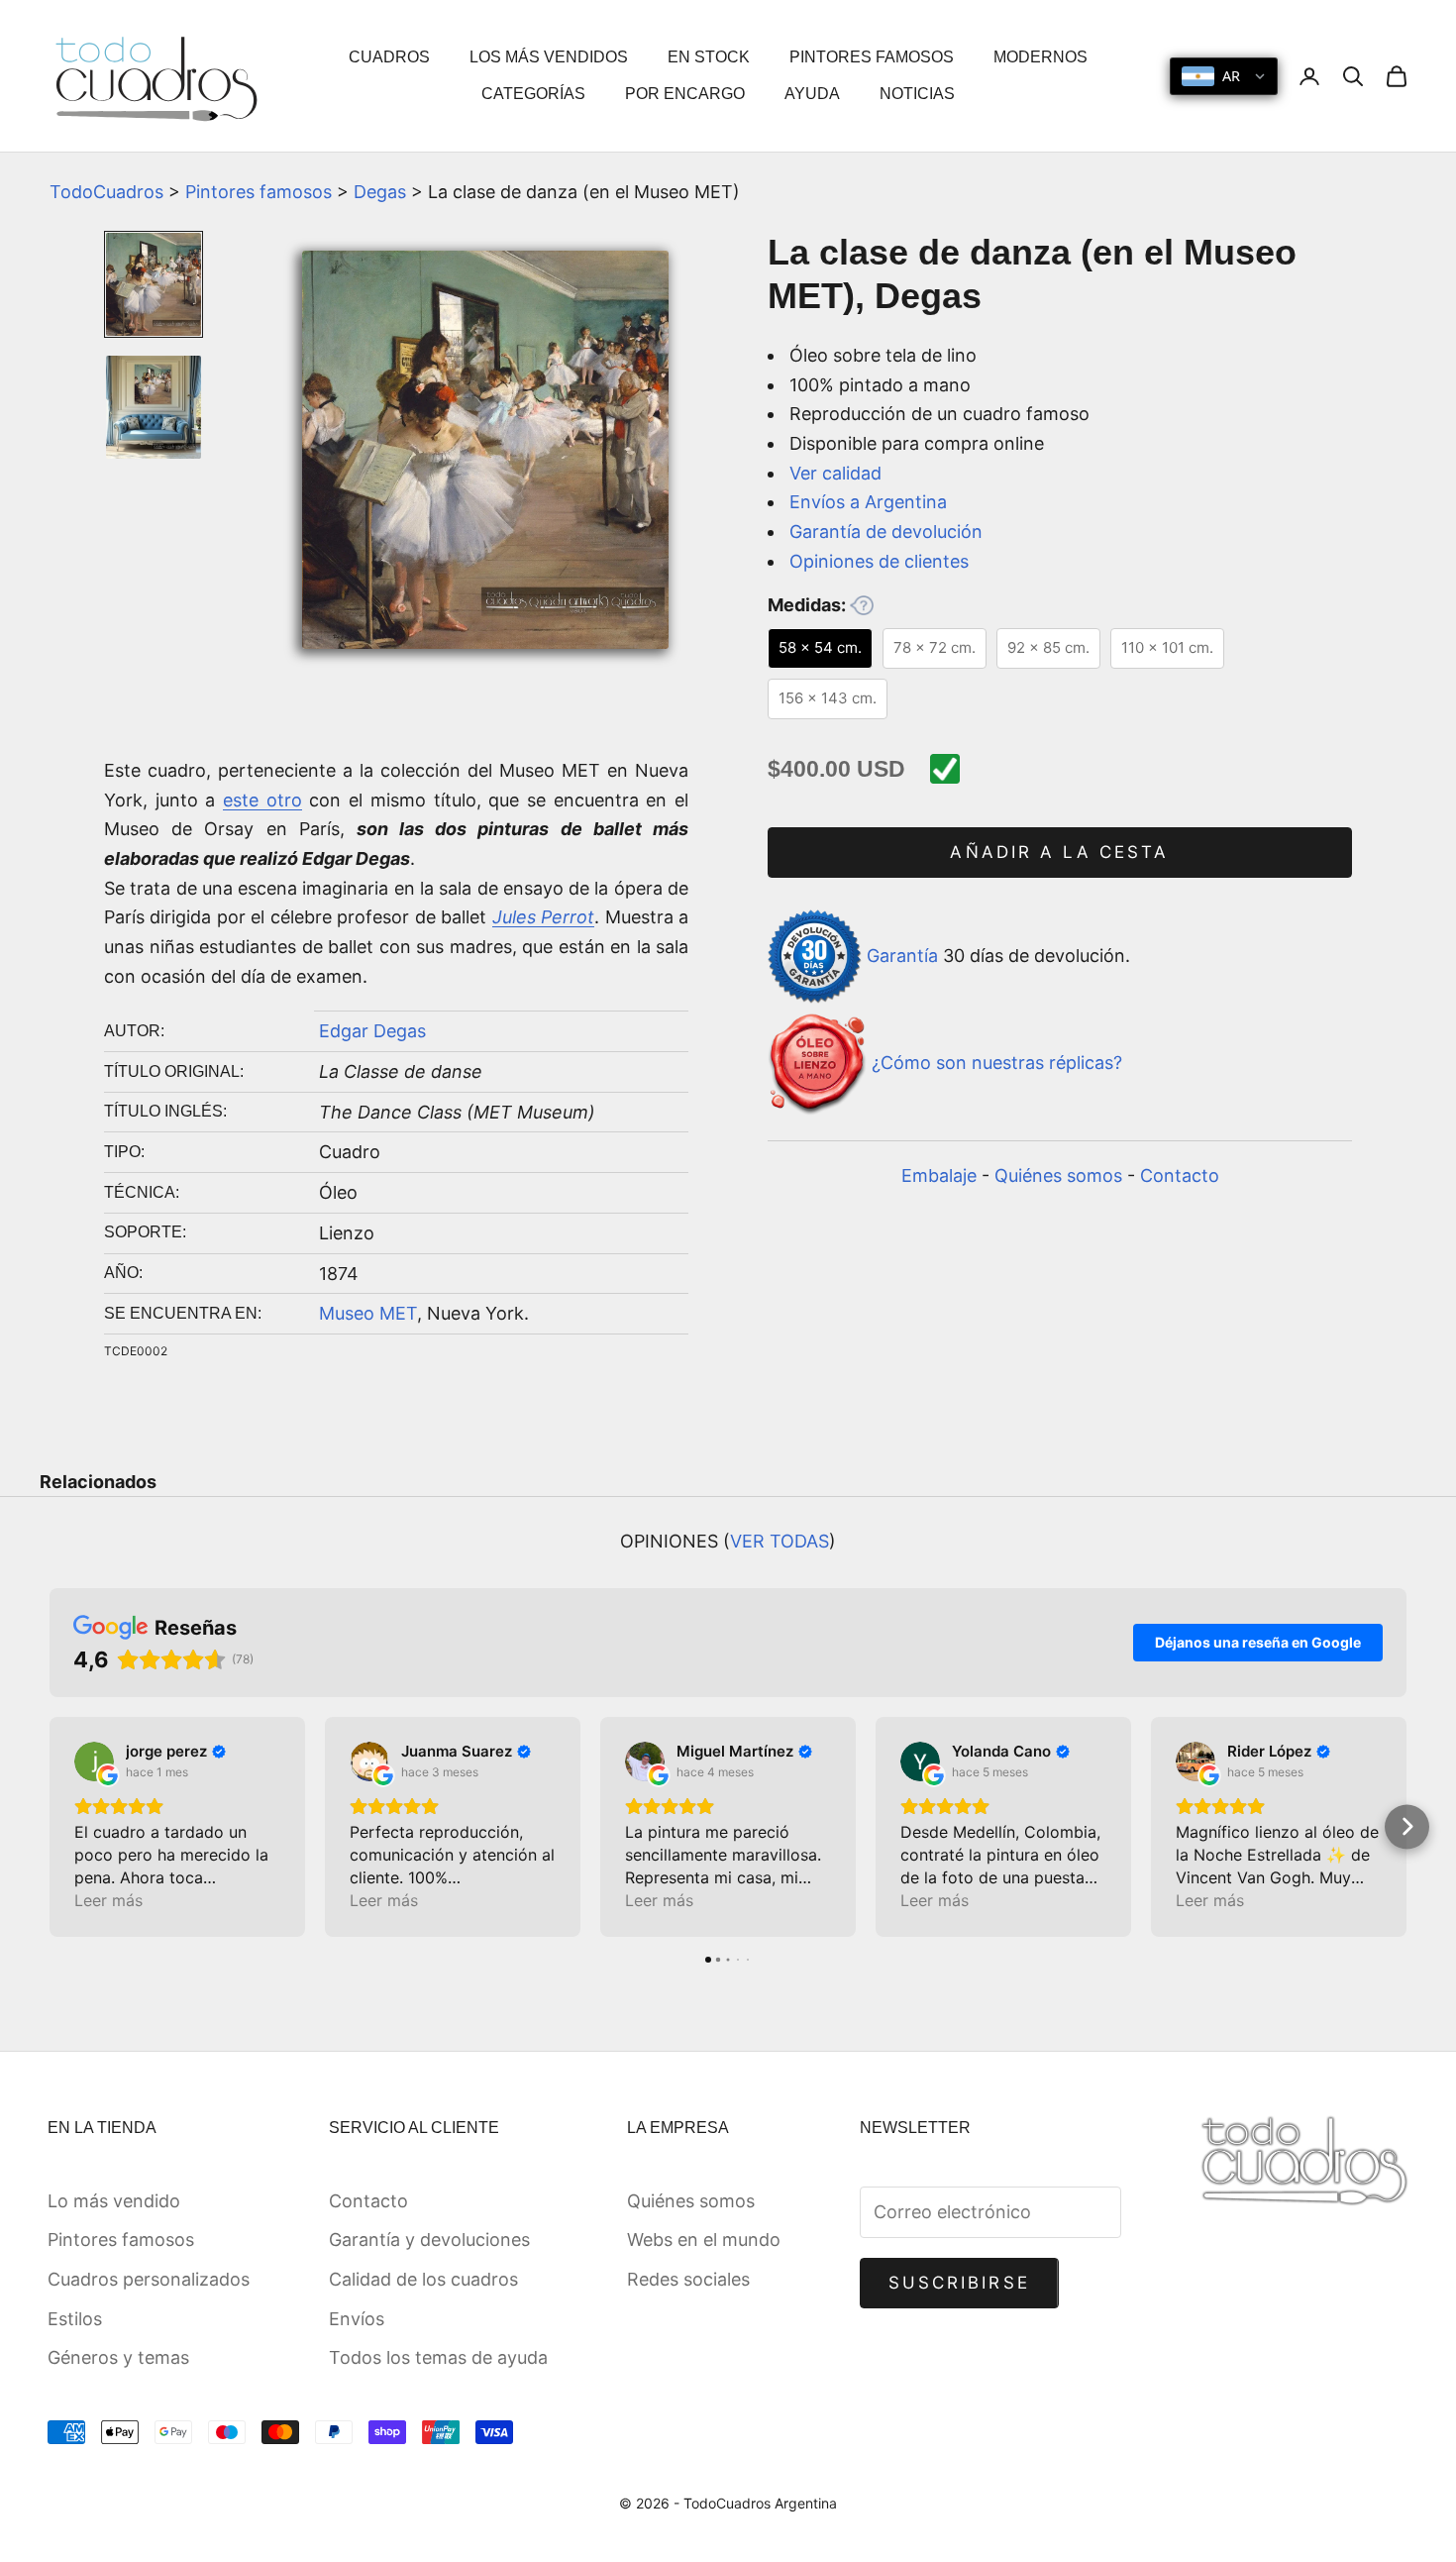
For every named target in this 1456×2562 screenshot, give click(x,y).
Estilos (75, 2319)
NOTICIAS (917, 94)
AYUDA (812, 94)
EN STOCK (709, 57)
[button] (50, 1826)
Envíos (357, 2319)
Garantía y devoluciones (429, 2240)
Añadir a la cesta (1059, 852)
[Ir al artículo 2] (154, 407)
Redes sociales (688, 2279)
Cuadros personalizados (149, 2279)
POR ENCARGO (685, 94)
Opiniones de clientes (879, 561)
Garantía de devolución (886, 532)
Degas (380, 192)
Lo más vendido (114, 2201)
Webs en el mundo (704, 2240)
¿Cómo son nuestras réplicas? (997, 1064)
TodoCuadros (106, 192)
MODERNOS (1040, 57)
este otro (262, 800)
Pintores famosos (259, 192)
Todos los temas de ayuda (438, 2357)
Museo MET (368, 1313)
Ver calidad (835, 473)
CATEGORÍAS (533, 94)
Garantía (902, 956)
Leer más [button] (108, 1900)
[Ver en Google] (94, 1761)
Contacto (1180, 1175)
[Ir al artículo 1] (154, 284)
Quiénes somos (1058, 1175)
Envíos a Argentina (868, 502)
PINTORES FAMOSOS (872, 57)
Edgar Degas (372, 1031)
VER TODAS (780, 1541)
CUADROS (389, 57)
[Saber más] (862, 605)
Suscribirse (959, 2283)
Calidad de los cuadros (423, 2279)
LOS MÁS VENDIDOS (549, 57)
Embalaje (939, 1175)
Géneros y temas (118, 2357)
